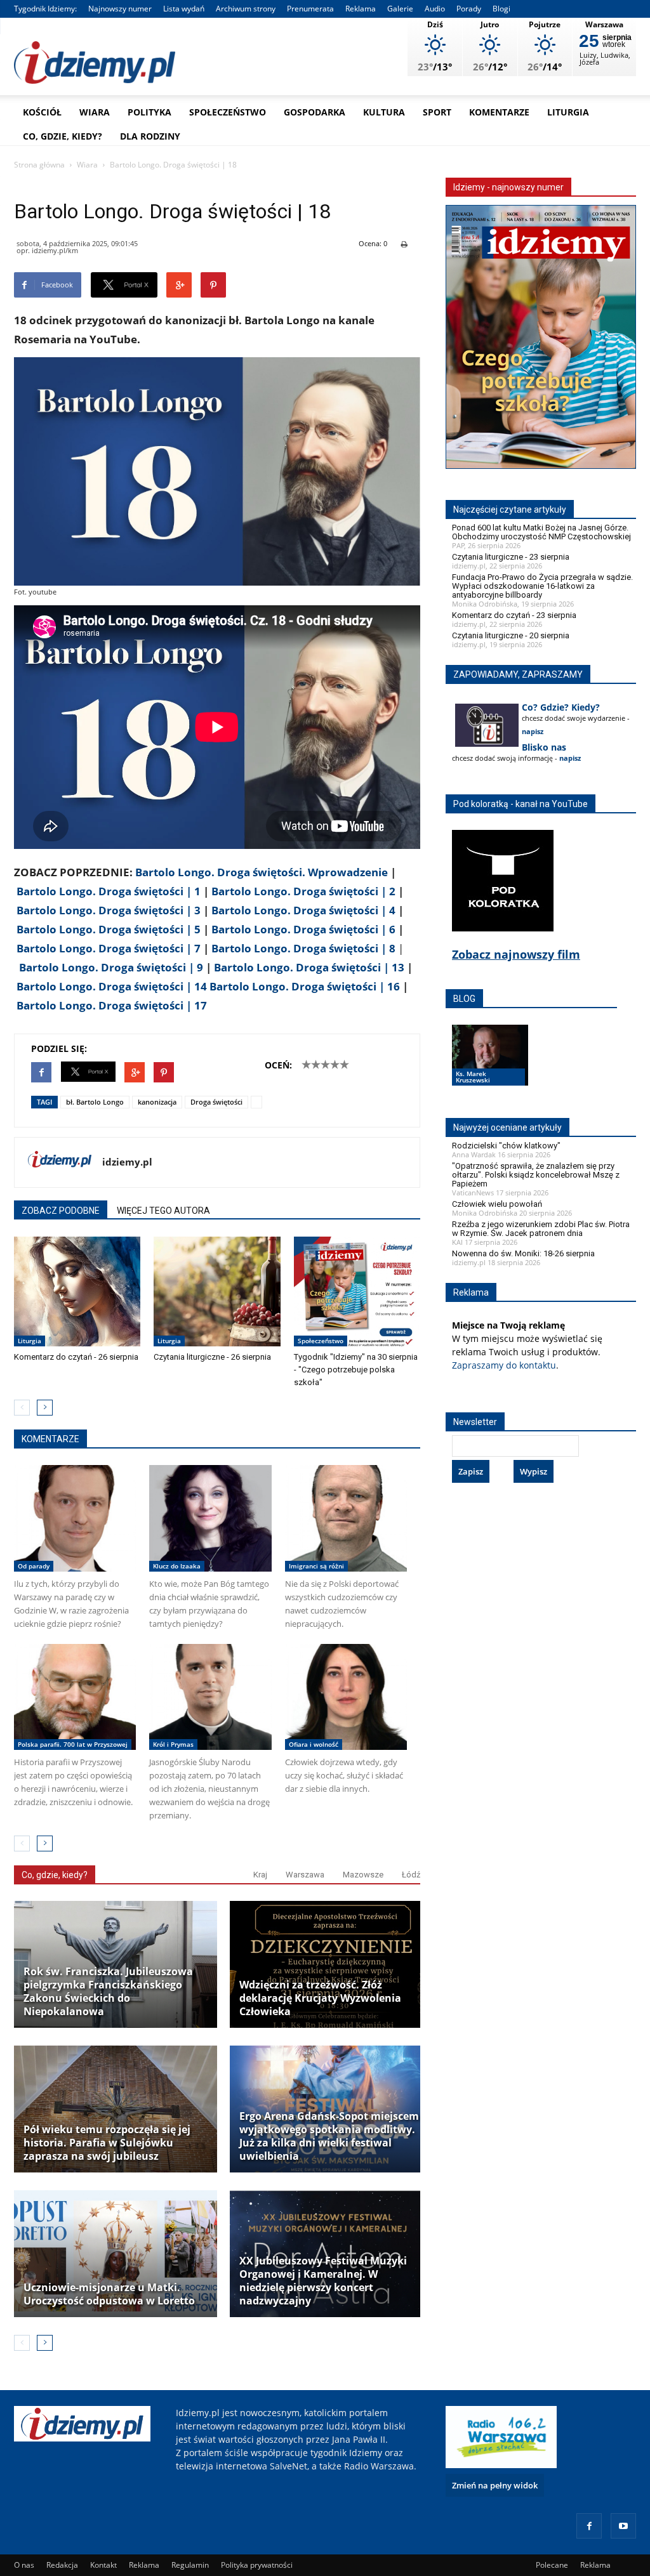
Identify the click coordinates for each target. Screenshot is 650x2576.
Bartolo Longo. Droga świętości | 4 (303, 910)
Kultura (384, 112)
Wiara (95, 112)
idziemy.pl (127, 1162)
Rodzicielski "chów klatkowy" (506, 1146)
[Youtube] (623, 2526)
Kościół (42, 112)
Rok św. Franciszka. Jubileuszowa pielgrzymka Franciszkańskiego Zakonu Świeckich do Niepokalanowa (108, 1992)
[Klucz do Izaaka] (210, 1518)
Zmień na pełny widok (495, 2485)
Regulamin (190, 2565)
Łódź (411, 1875)
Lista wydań (184, 9)
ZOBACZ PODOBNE (61, 1211)
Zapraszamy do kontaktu (504, 1365)
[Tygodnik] (357, 1291)
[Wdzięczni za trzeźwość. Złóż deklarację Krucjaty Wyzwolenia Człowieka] (331, 1964)
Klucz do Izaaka (177, 1566)
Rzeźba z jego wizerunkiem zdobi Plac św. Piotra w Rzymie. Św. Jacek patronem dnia (541, 1229)
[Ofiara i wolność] (346, 1697)
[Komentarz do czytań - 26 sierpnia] (77, 1291)
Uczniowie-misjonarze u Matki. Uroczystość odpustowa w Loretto (109, 2294)
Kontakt (103, 2565)
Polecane (552, 2565)
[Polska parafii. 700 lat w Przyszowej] (75, 1697)
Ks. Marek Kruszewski (473, 1077)
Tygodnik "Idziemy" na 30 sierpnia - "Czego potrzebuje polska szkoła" (356, 1370)
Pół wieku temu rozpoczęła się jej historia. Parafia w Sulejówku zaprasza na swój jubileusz (107, 2143)
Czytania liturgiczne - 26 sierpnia (212, 1357)
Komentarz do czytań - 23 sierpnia (514, 615)
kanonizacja (157, 1102)
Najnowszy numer (120, 9)
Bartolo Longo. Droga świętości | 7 (109, 948)
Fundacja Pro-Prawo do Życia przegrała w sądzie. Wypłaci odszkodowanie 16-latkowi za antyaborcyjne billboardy (542, 586)
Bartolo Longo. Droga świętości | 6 (303, 929)
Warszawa (305, 1875)
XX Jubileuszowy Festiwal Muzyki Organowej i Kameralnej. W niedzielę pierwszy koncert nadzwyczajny (323, 2281)
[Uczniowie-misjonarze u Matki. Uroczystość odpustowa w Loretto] (116, 2254)
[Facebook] (589, 2526)
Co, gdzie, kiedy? (63, 136)
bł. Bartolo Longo (95, 1102)
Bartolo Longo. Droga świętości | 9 (111, 967)
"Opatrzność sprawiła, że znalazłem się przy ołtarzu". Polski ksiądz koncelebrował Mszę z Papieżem (536, 1175)
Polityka (149, 112)
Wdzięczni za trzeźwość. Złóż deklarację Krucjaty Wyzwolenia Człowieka (320, 1998)
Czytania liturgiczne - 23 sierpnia (511, 557)
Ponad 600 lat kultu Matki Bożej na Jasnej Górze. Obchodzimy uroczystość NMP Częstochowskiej (541, 532)
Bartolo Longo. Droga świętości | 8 (303, 948)
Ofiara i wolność (314, 1744)
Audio (435, 9)
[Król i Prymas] (210, 1697)
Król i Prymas (173, 1744)
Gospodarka (315, 112)
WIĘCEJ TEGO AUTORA (163, 1211)
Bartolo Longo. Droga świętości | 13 (309, 967)
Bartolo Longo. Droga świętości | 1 (109, 891)
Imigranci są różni (316, 1566)
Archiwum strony (246, 9)
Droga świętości (216, 1102)
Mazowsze (363, 1875)
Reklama (361, 9)
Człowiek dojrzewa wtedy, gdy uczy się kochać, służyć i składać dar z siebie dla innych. (344, 1775)
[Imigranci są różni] (346, 1518)
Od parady (34, 1566)
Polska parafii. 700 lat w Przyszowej (73, 1744)
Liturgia (568, 112)
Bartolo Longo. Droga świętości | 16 (305, 986)
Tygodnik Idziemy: (45, 9)
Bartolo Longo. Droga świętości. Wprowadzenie (260, 872)
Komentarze (499, 112)
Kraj (260, 1875)
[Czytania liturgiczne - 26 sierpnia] (217, 1291)
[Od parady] (75, 1518)
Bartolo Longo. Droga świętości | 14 (112, 986)
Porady (469, 9)
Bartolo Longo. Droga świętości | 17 (112, 1005)
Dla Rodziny (150, 136)
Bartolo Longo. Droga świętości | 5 (109, 929)
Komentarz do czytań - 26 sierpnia (76, 1357)
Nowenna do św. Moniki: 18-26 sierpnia (523, 1253)
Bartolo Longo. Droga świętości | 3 (109, 910)
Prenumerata (310, 9)
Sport (437, 112)
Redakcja (62, 2565)
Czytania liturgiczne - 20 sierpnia (511, 635)
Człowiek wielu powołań (497, 1204)
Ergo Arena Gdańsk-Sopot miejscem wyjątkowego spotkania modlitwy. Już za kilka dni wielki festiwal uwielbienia (329, 2136)
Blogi (501, 9)
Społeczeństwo (228, 112)
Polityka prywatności (257, 2565)
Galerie (400, 9)
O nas (24, 2565)
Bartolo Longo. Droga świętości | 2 (303, 891)
